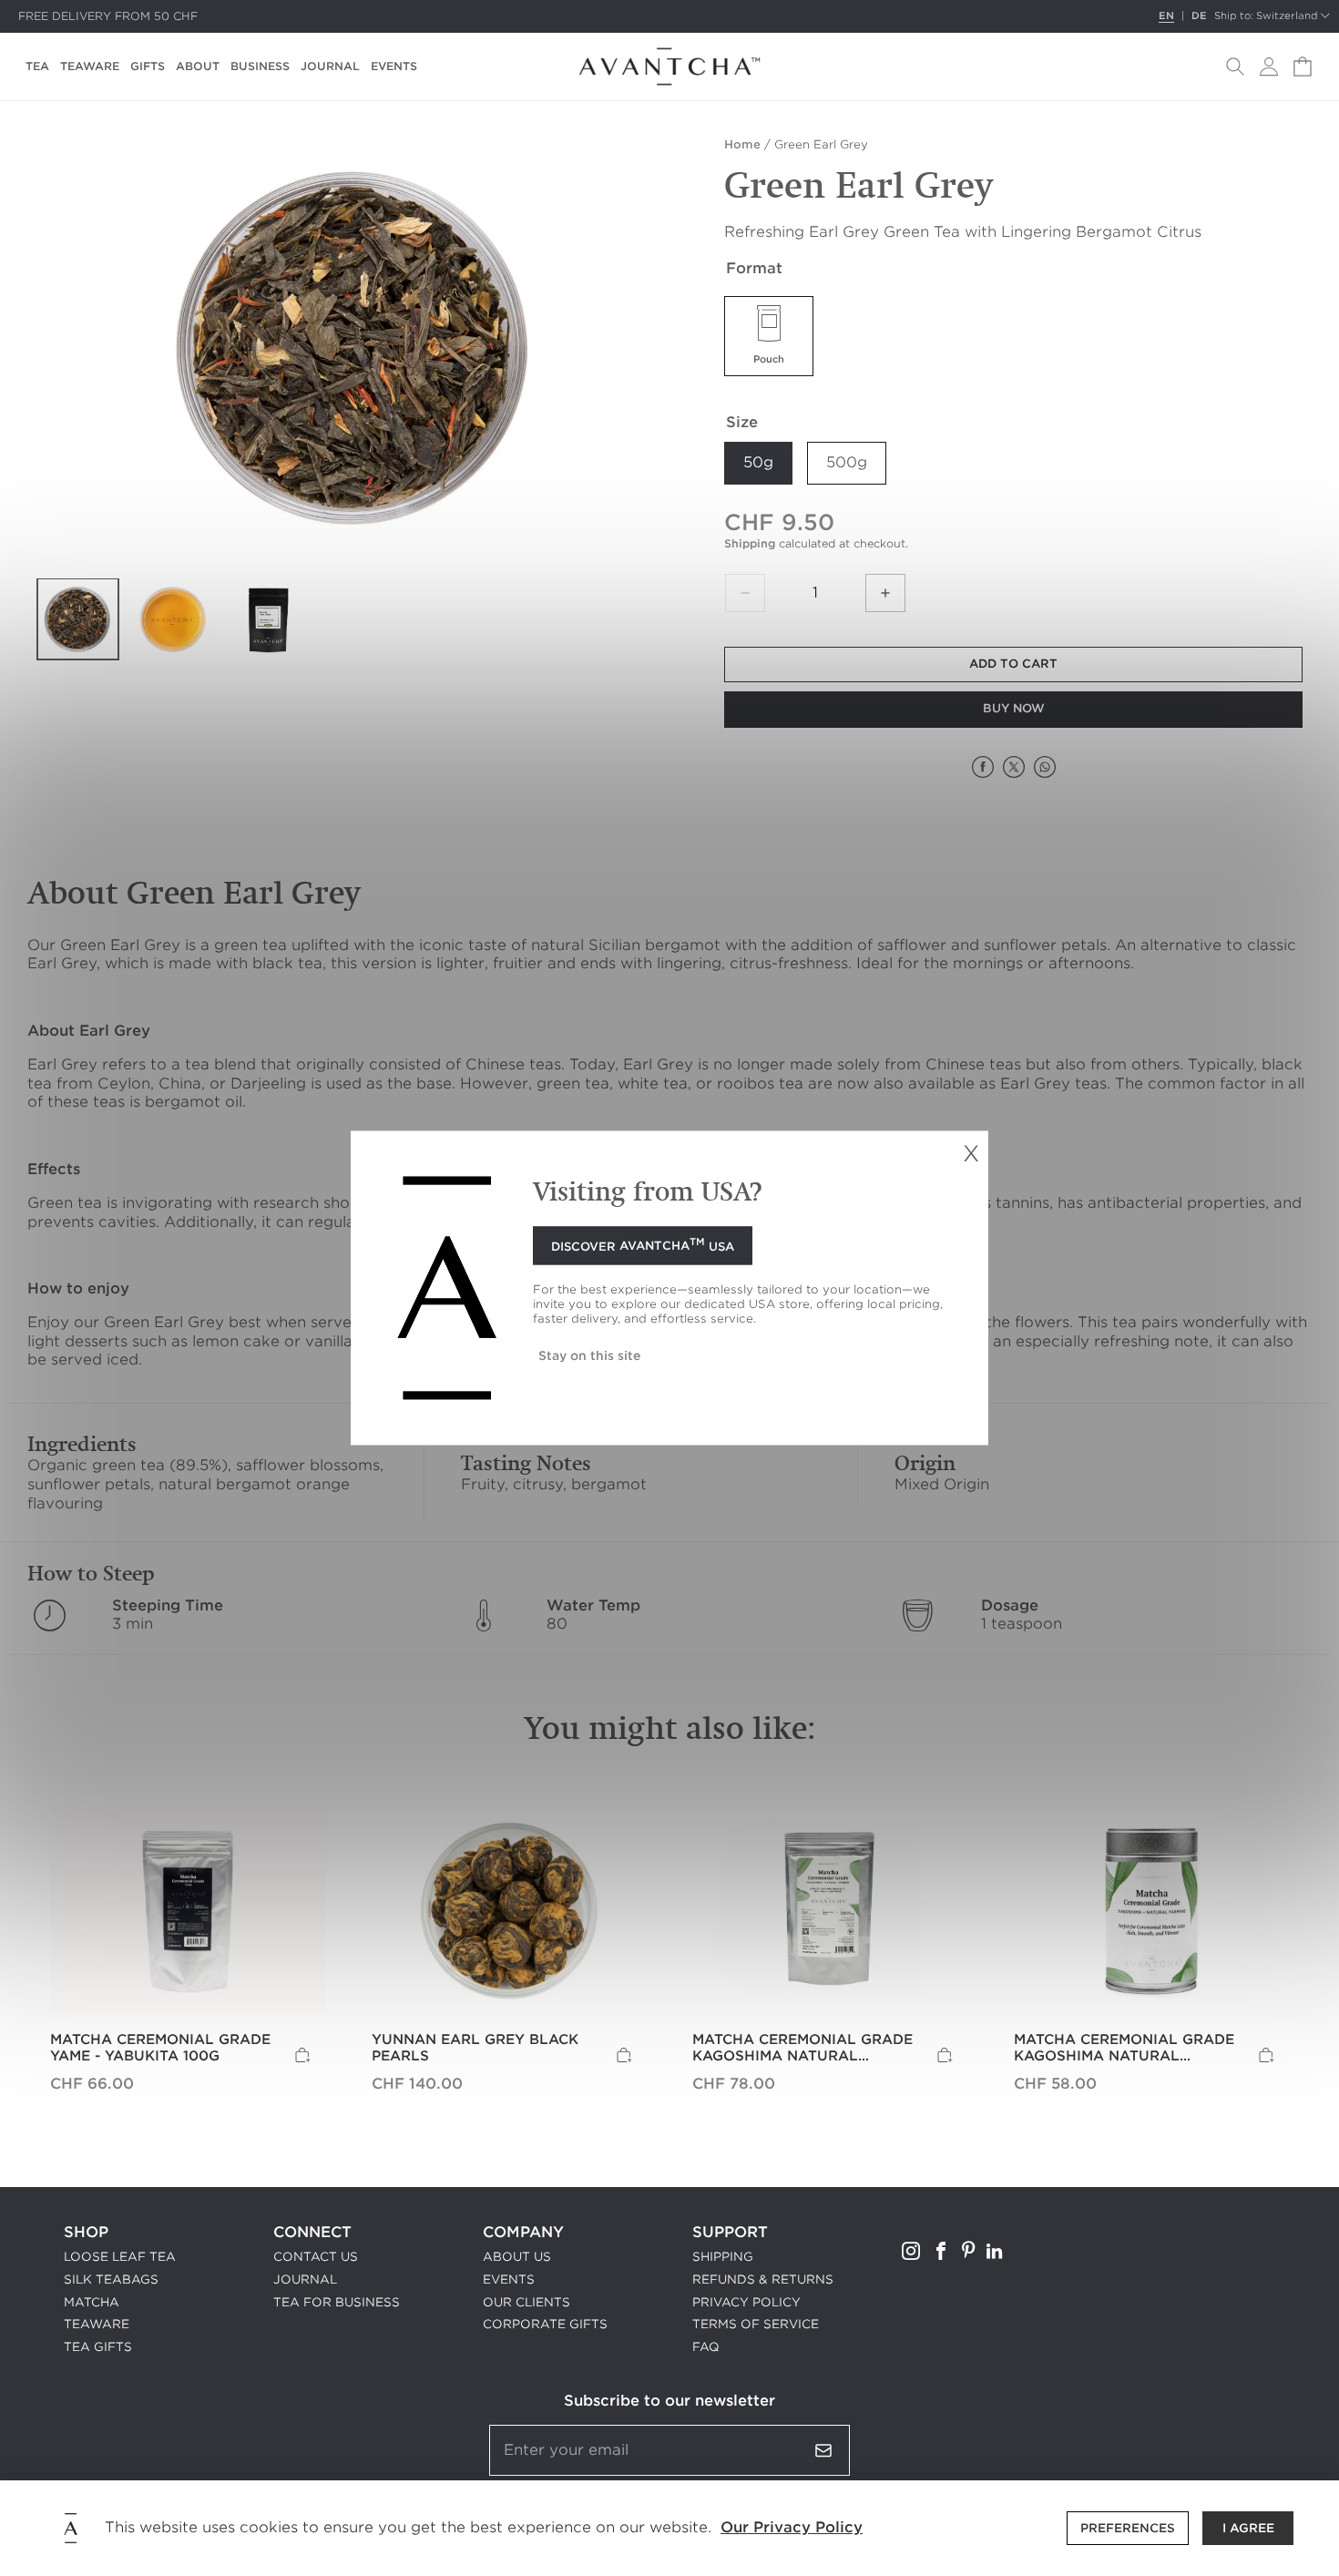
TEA (37, 66)
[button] (1235, 66)
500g (847, 462)
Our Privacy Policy (792, 2527)
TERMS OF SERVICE (756, 2324)
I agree (1248, 2528)
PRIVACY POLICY (746, 2302)
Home (742, 144)
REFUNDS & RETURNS (763, 2280)
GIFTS (148, 66)
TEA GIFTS (98, 2347)
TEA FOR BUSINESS (337, 2302)
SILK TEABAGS (111, 2280)
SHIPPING (723, 2257)
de (1199, 16)
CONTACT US (316, 2257)
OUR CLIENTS (526, 2302)
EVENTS (394, 66)
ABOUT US (517, 2257)
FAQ (706, 2347)
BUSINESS (260, 66)
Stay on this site (589, 1356)
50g (758, 462)
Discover (643, 1244)
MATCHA (92, 2302)
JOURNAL (330, 66)
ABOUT (198, 66)
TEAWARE (90, 66)
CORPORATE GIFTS (545, 2324)
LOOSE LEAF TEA (120, 2257)
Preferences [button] (1128, 2528)
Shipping (750, 543)
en (1166, 16)
